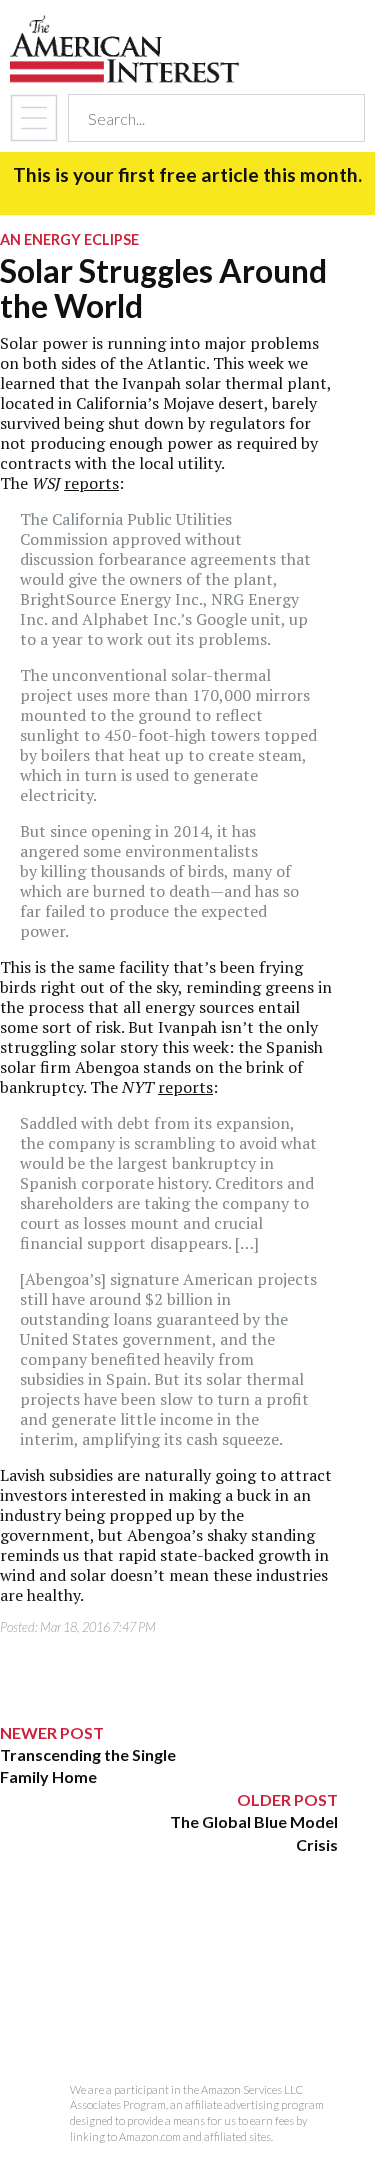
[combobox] (198, 118)
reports (91, 483)
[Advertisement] (169, 1981)
